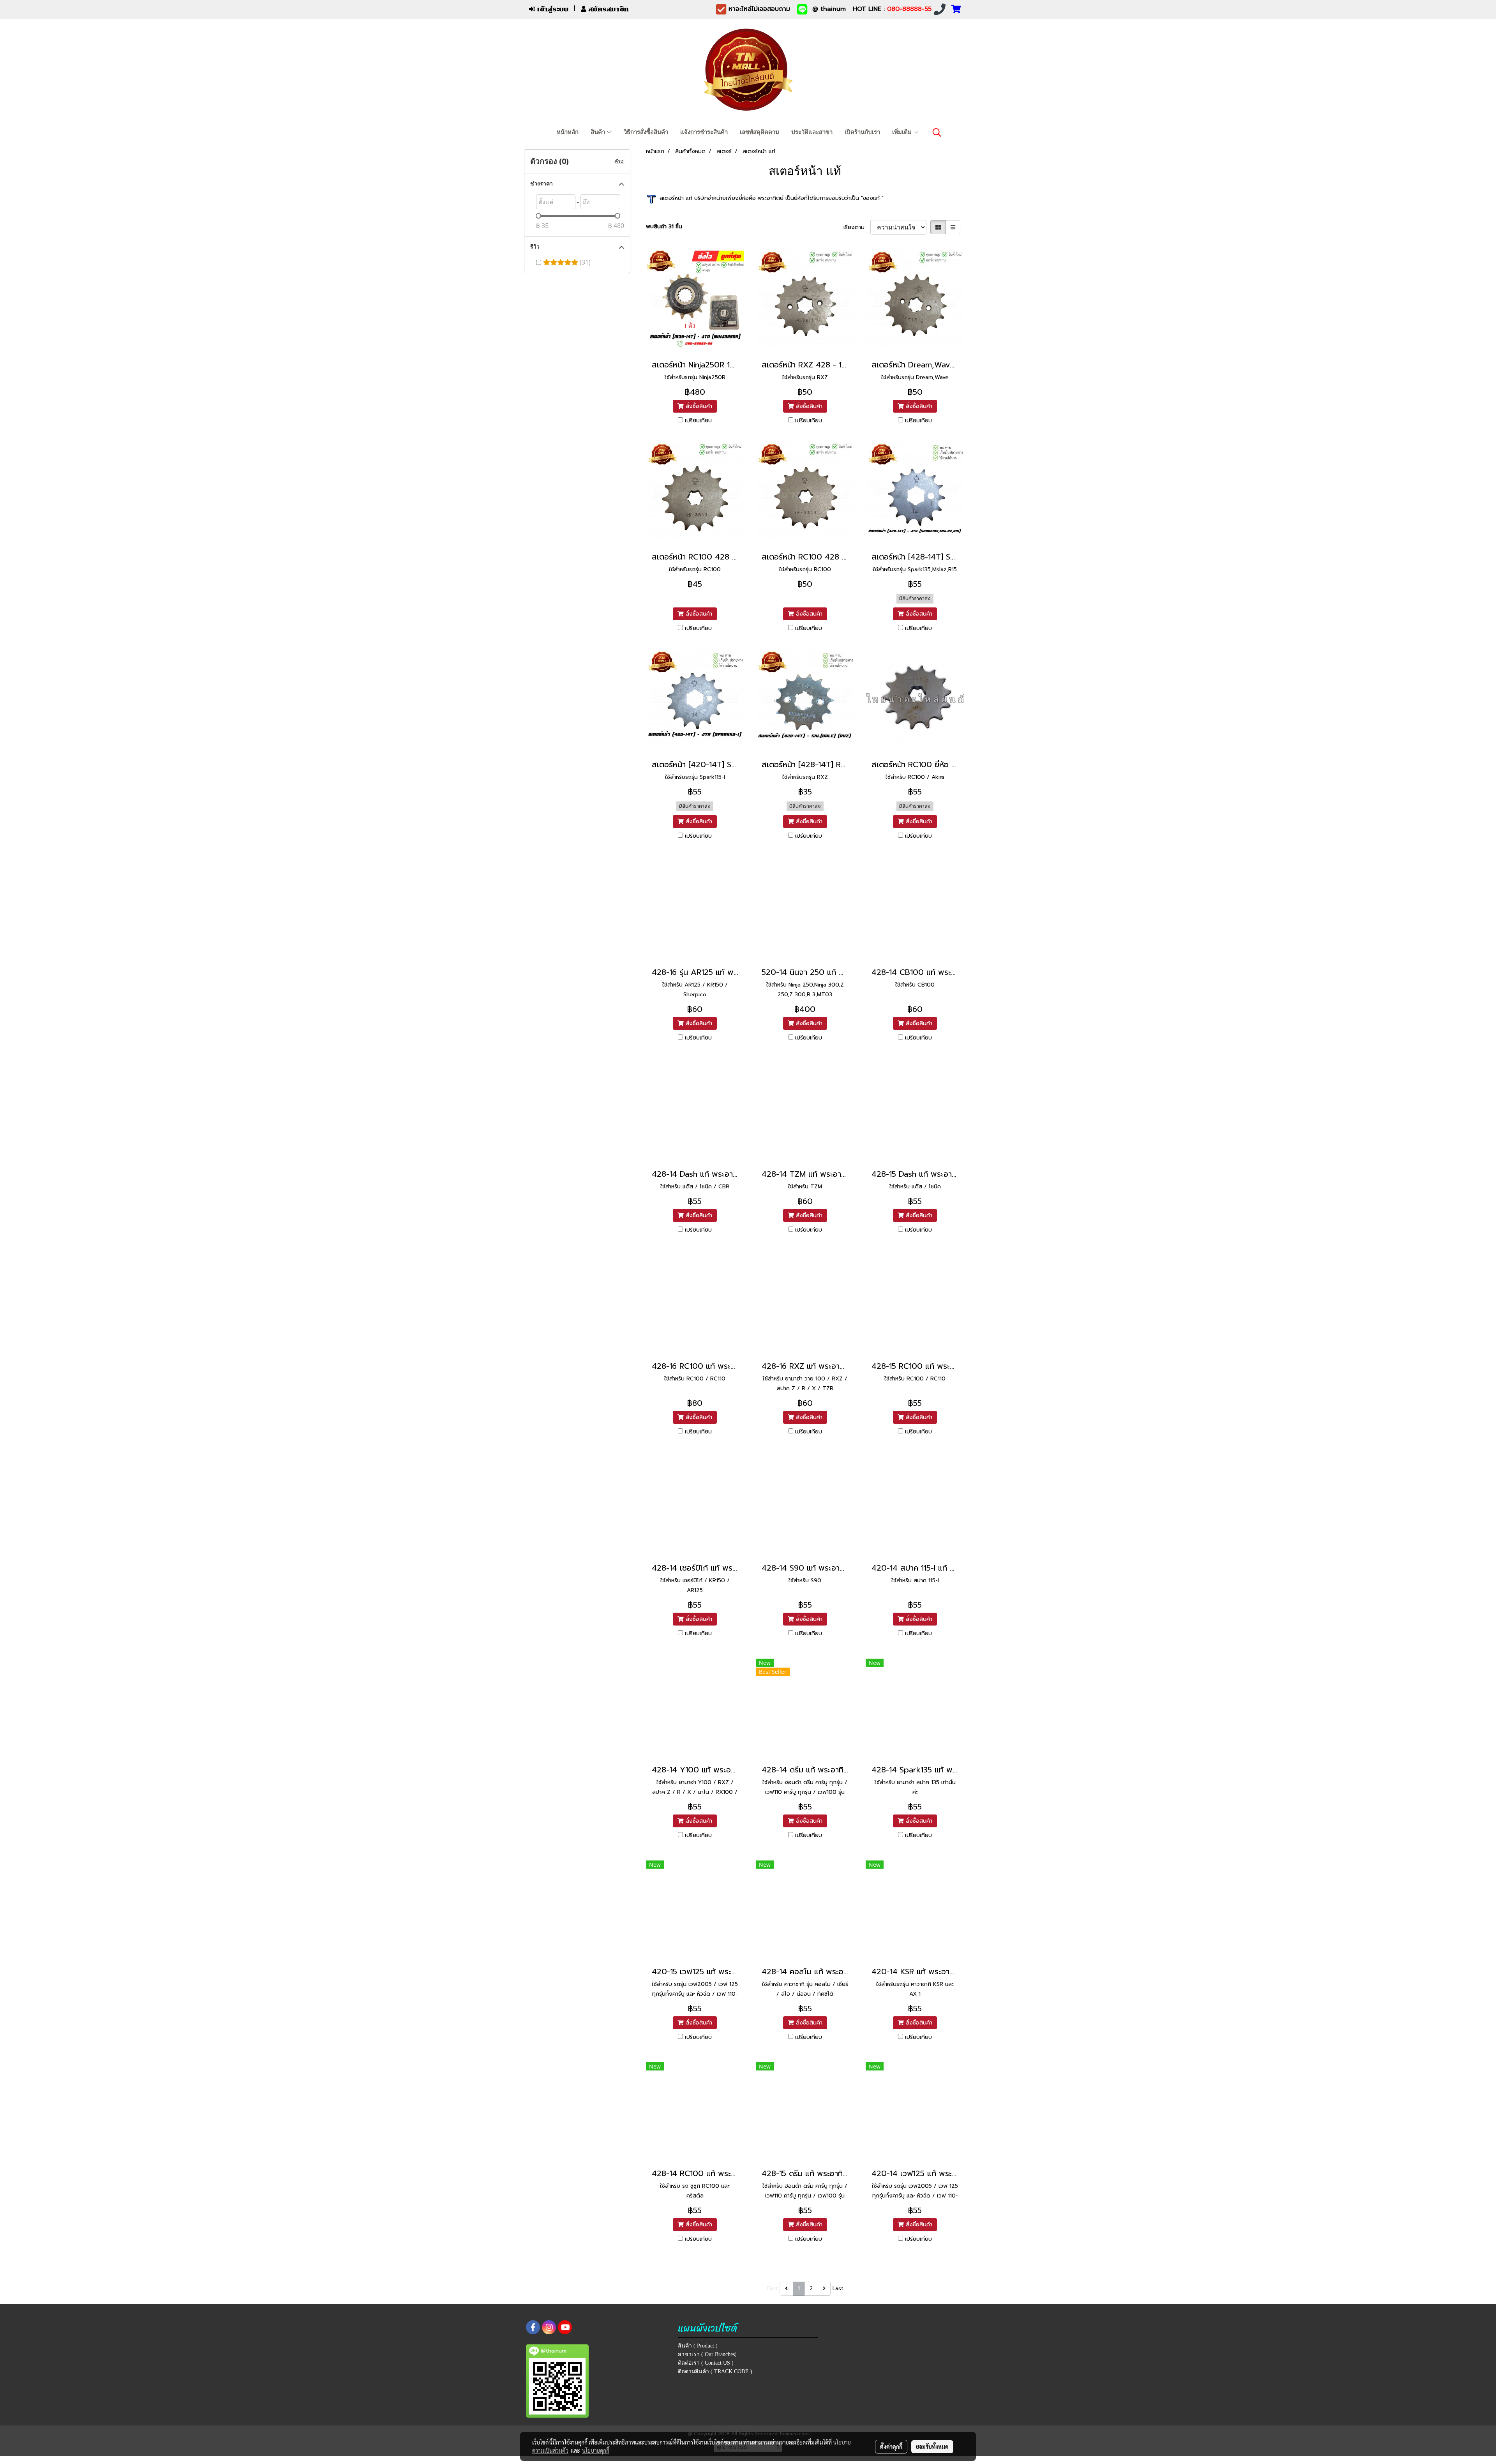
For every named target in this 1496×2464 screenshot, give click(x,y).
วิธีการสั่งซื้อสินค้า (646, 132)
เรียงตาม (857, 227)
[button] (937, 132)
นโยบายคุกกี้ (596, 2450)
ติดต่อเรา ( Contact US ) (706, 2363)
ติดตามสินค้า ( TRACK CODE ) (715, 2371)
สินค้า (599, 132)
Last (838, 2288)
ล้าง (619, 162)
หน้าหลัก (568, 132)
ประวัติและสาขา (812, 132)
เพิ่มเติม (903, 132)
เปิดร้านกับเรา (862, 132)
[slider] (538, 216)
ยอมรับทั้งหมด (932, 2446)
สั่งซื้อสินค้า (698, 406)
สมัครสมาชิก (608, 9)
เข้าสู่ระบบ (552, 9)
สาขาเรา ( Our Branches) (707, 2354)
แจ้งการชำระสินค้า (704, 132)
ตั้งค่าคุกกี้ (891, 2446)
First (772, 2288)
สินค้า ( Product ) (698, 2346)
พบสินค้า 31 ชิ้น (664, 227)
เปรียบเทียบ (698, 421)
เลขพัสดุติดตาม (759, 132)
